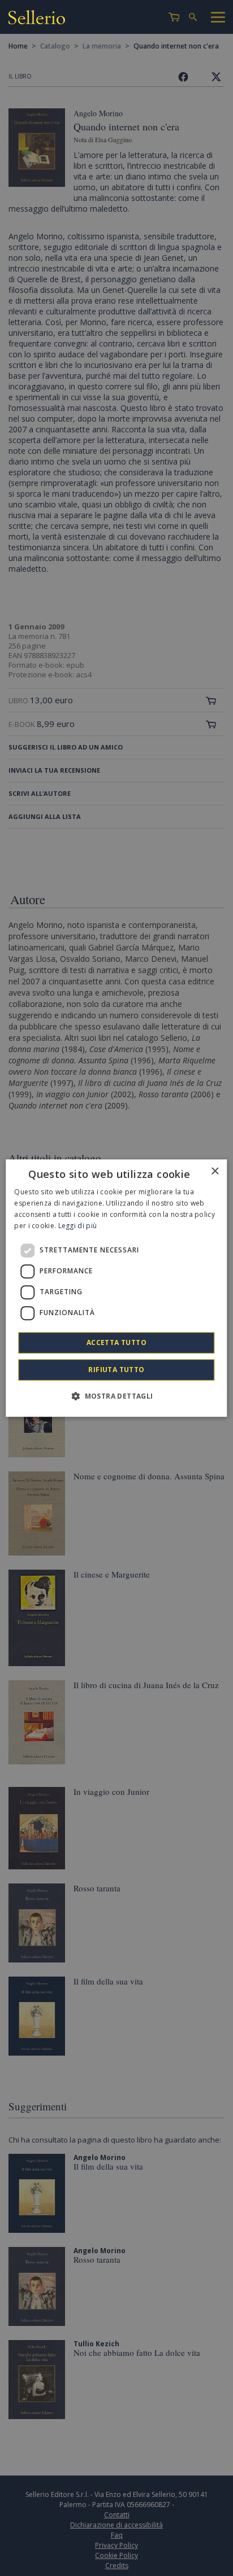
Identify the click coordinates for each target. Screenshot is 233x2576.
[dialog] (116, 1288)
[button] (116, 1396)
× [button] (215, 1171)
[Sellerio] (37, 19)
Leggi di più (78, 1226)
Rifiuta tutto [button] (116, 1370)
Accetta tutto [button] (116, 1342)
